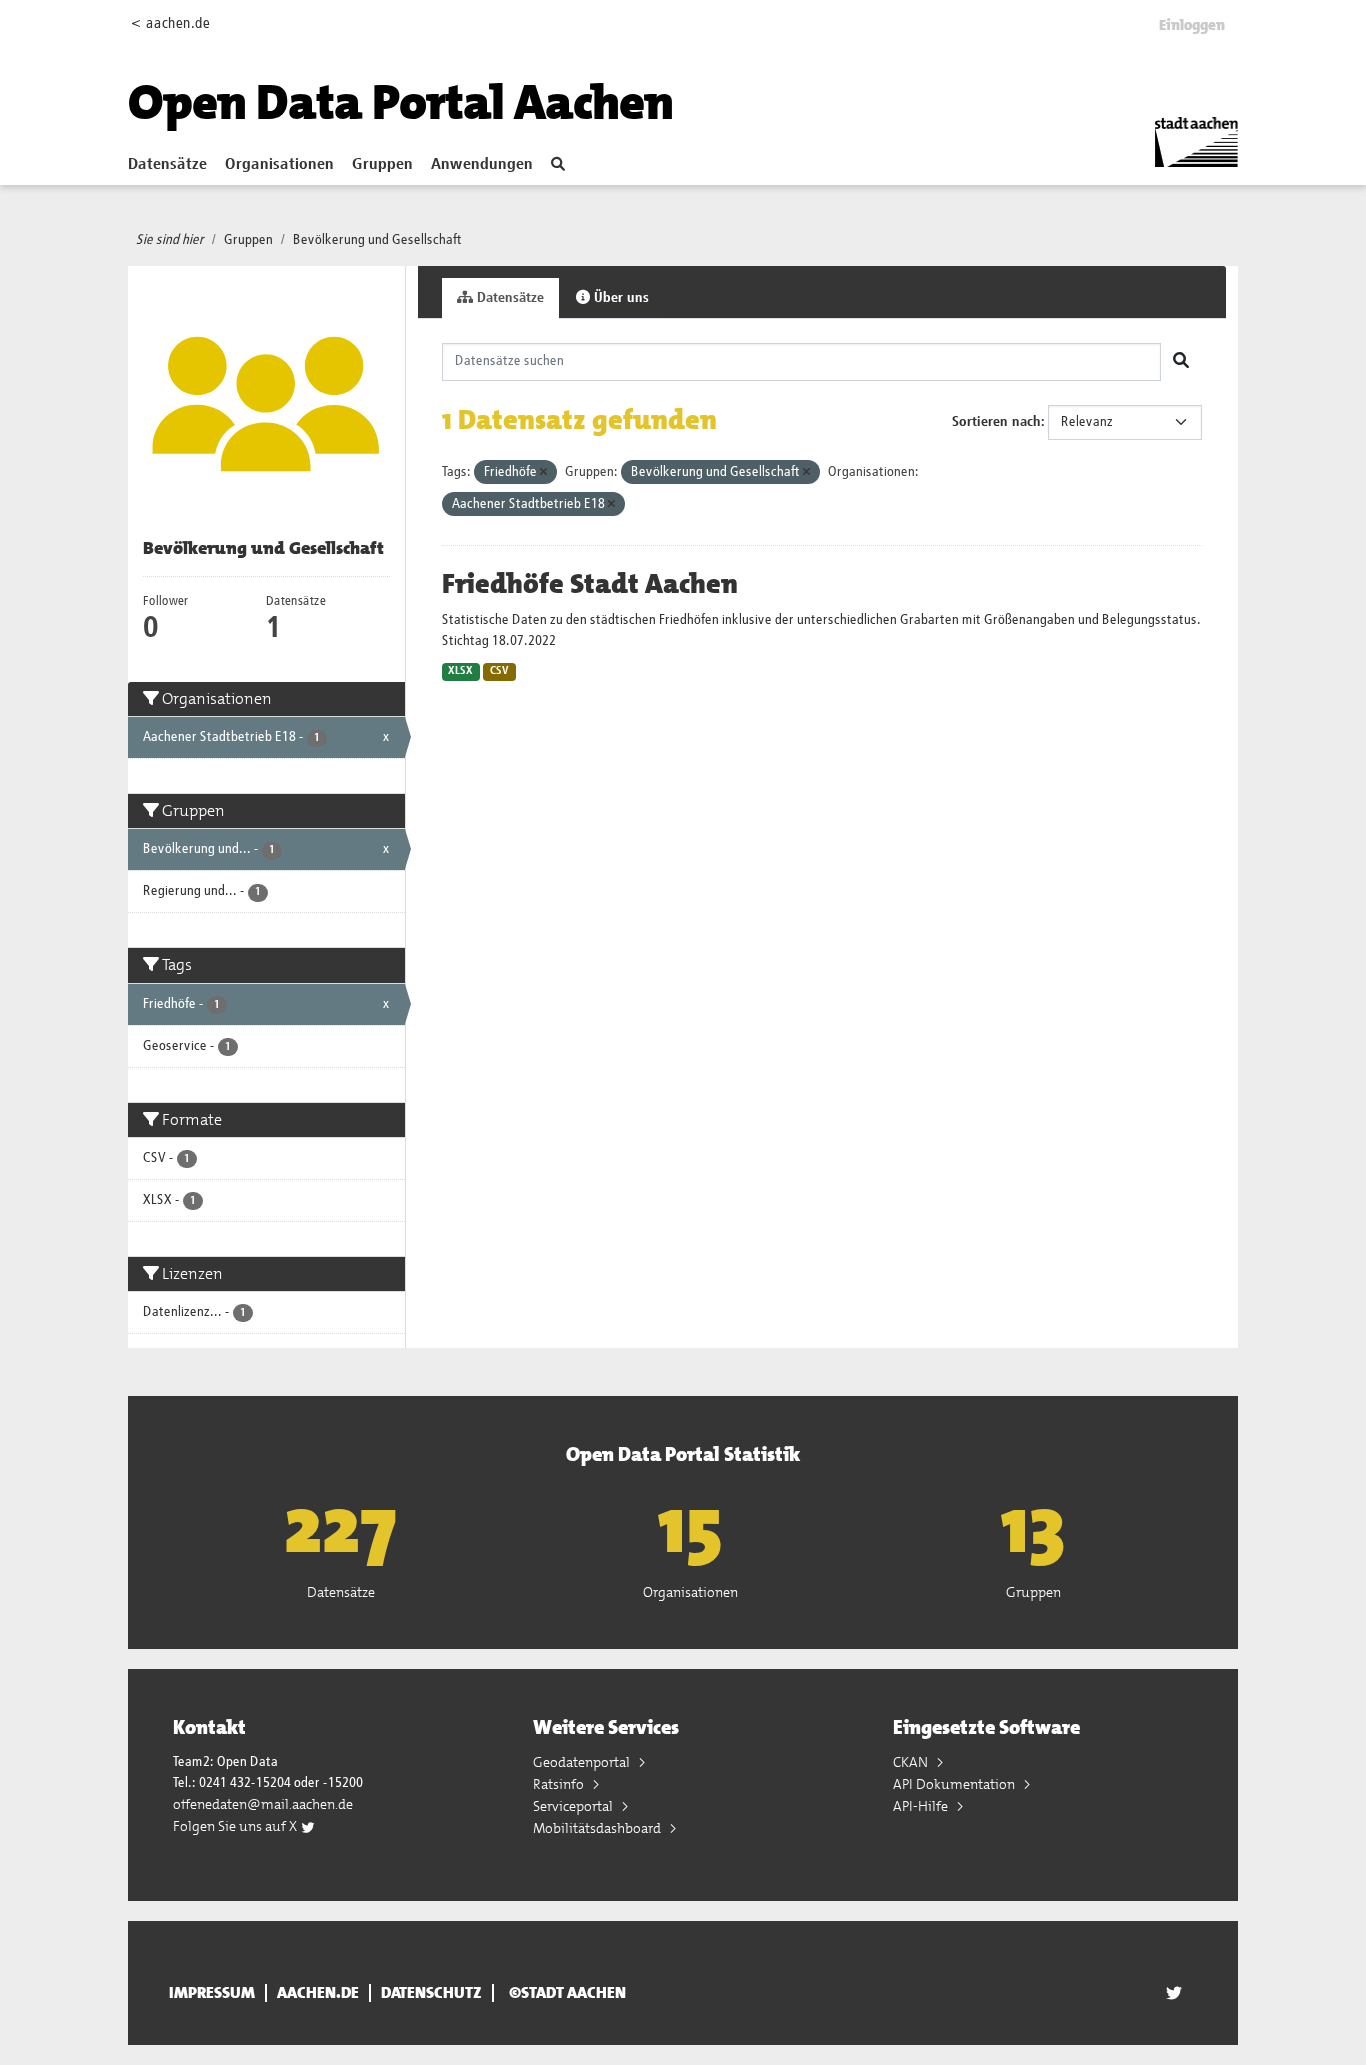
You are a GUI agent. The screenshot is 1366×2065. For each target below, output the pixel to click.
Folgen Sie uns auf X (236, 1826)
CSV (499, 671)
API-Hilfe (922, 1806)
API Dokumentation (955, 1784)
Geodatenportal (583, 1762)
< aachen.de (170, 23)
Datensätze (167, 165)
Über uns (619, 298)
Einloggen (1192, 25)
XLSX (460, 671)
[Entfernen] (543, 472)
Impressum (212, 1993)
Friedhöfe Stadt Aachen (590, 584)
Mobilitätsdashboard (598, 1828)
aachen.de (318, 1993)
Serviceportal (574, 1806)
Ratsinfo (560, 1784)
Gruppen (382, 165)
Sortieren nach (996, 422)
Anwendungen (482, 165)
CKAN (912, 1762)
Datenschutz (431, 1993)
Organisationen (279, 165)
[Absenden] (1181, 362)
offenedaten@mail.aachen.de (263, 1804)
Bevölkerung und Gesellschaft (377, 240)
